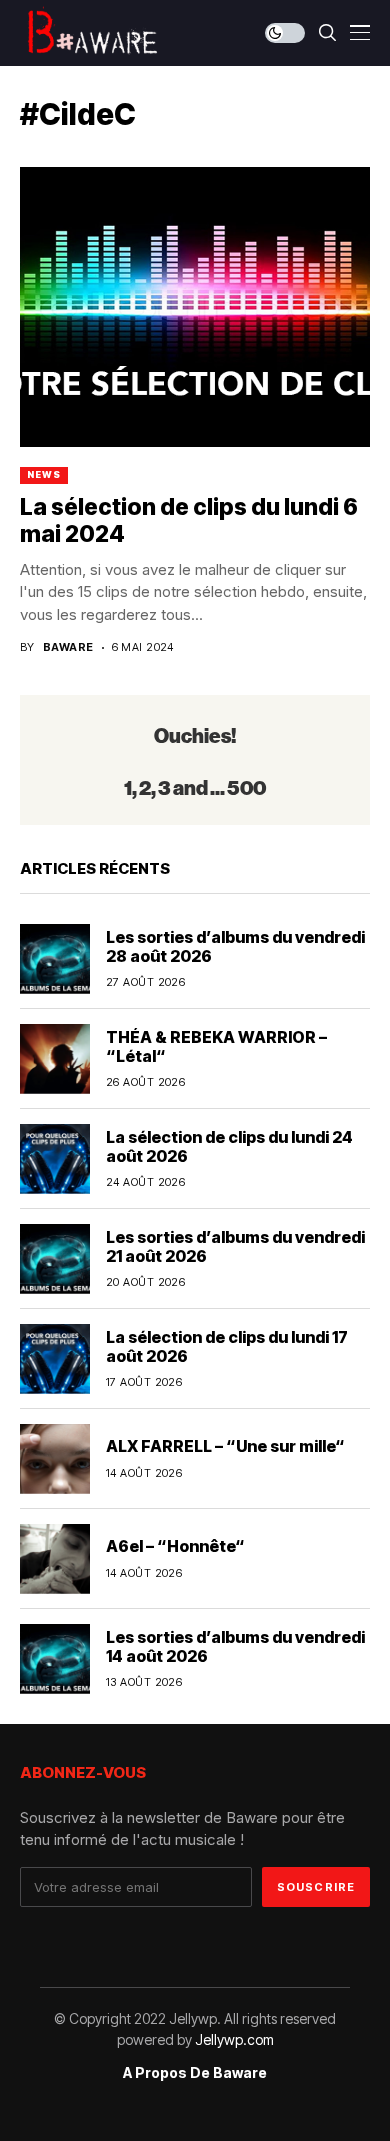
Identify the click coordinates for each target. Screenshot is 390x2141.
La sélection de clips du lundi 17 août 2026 (227, 1346)
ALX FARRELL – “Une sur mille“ (225, 1446)
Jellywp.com (234, 2039)
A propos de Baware (195, 2073)
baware (68, 647)
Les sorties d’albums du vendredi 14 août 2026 (235, 1646)
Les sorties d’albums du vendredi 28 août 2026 (235, 946)
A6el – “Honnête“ (175, 1546)
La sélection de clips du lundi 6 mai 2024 (189, 521)
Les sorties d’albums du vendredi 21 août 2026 (235, 1246)
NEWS (44, 474)
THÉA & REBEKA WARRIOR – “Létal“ (216, 1046)
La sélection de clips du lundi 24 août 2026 (229, 1146)
